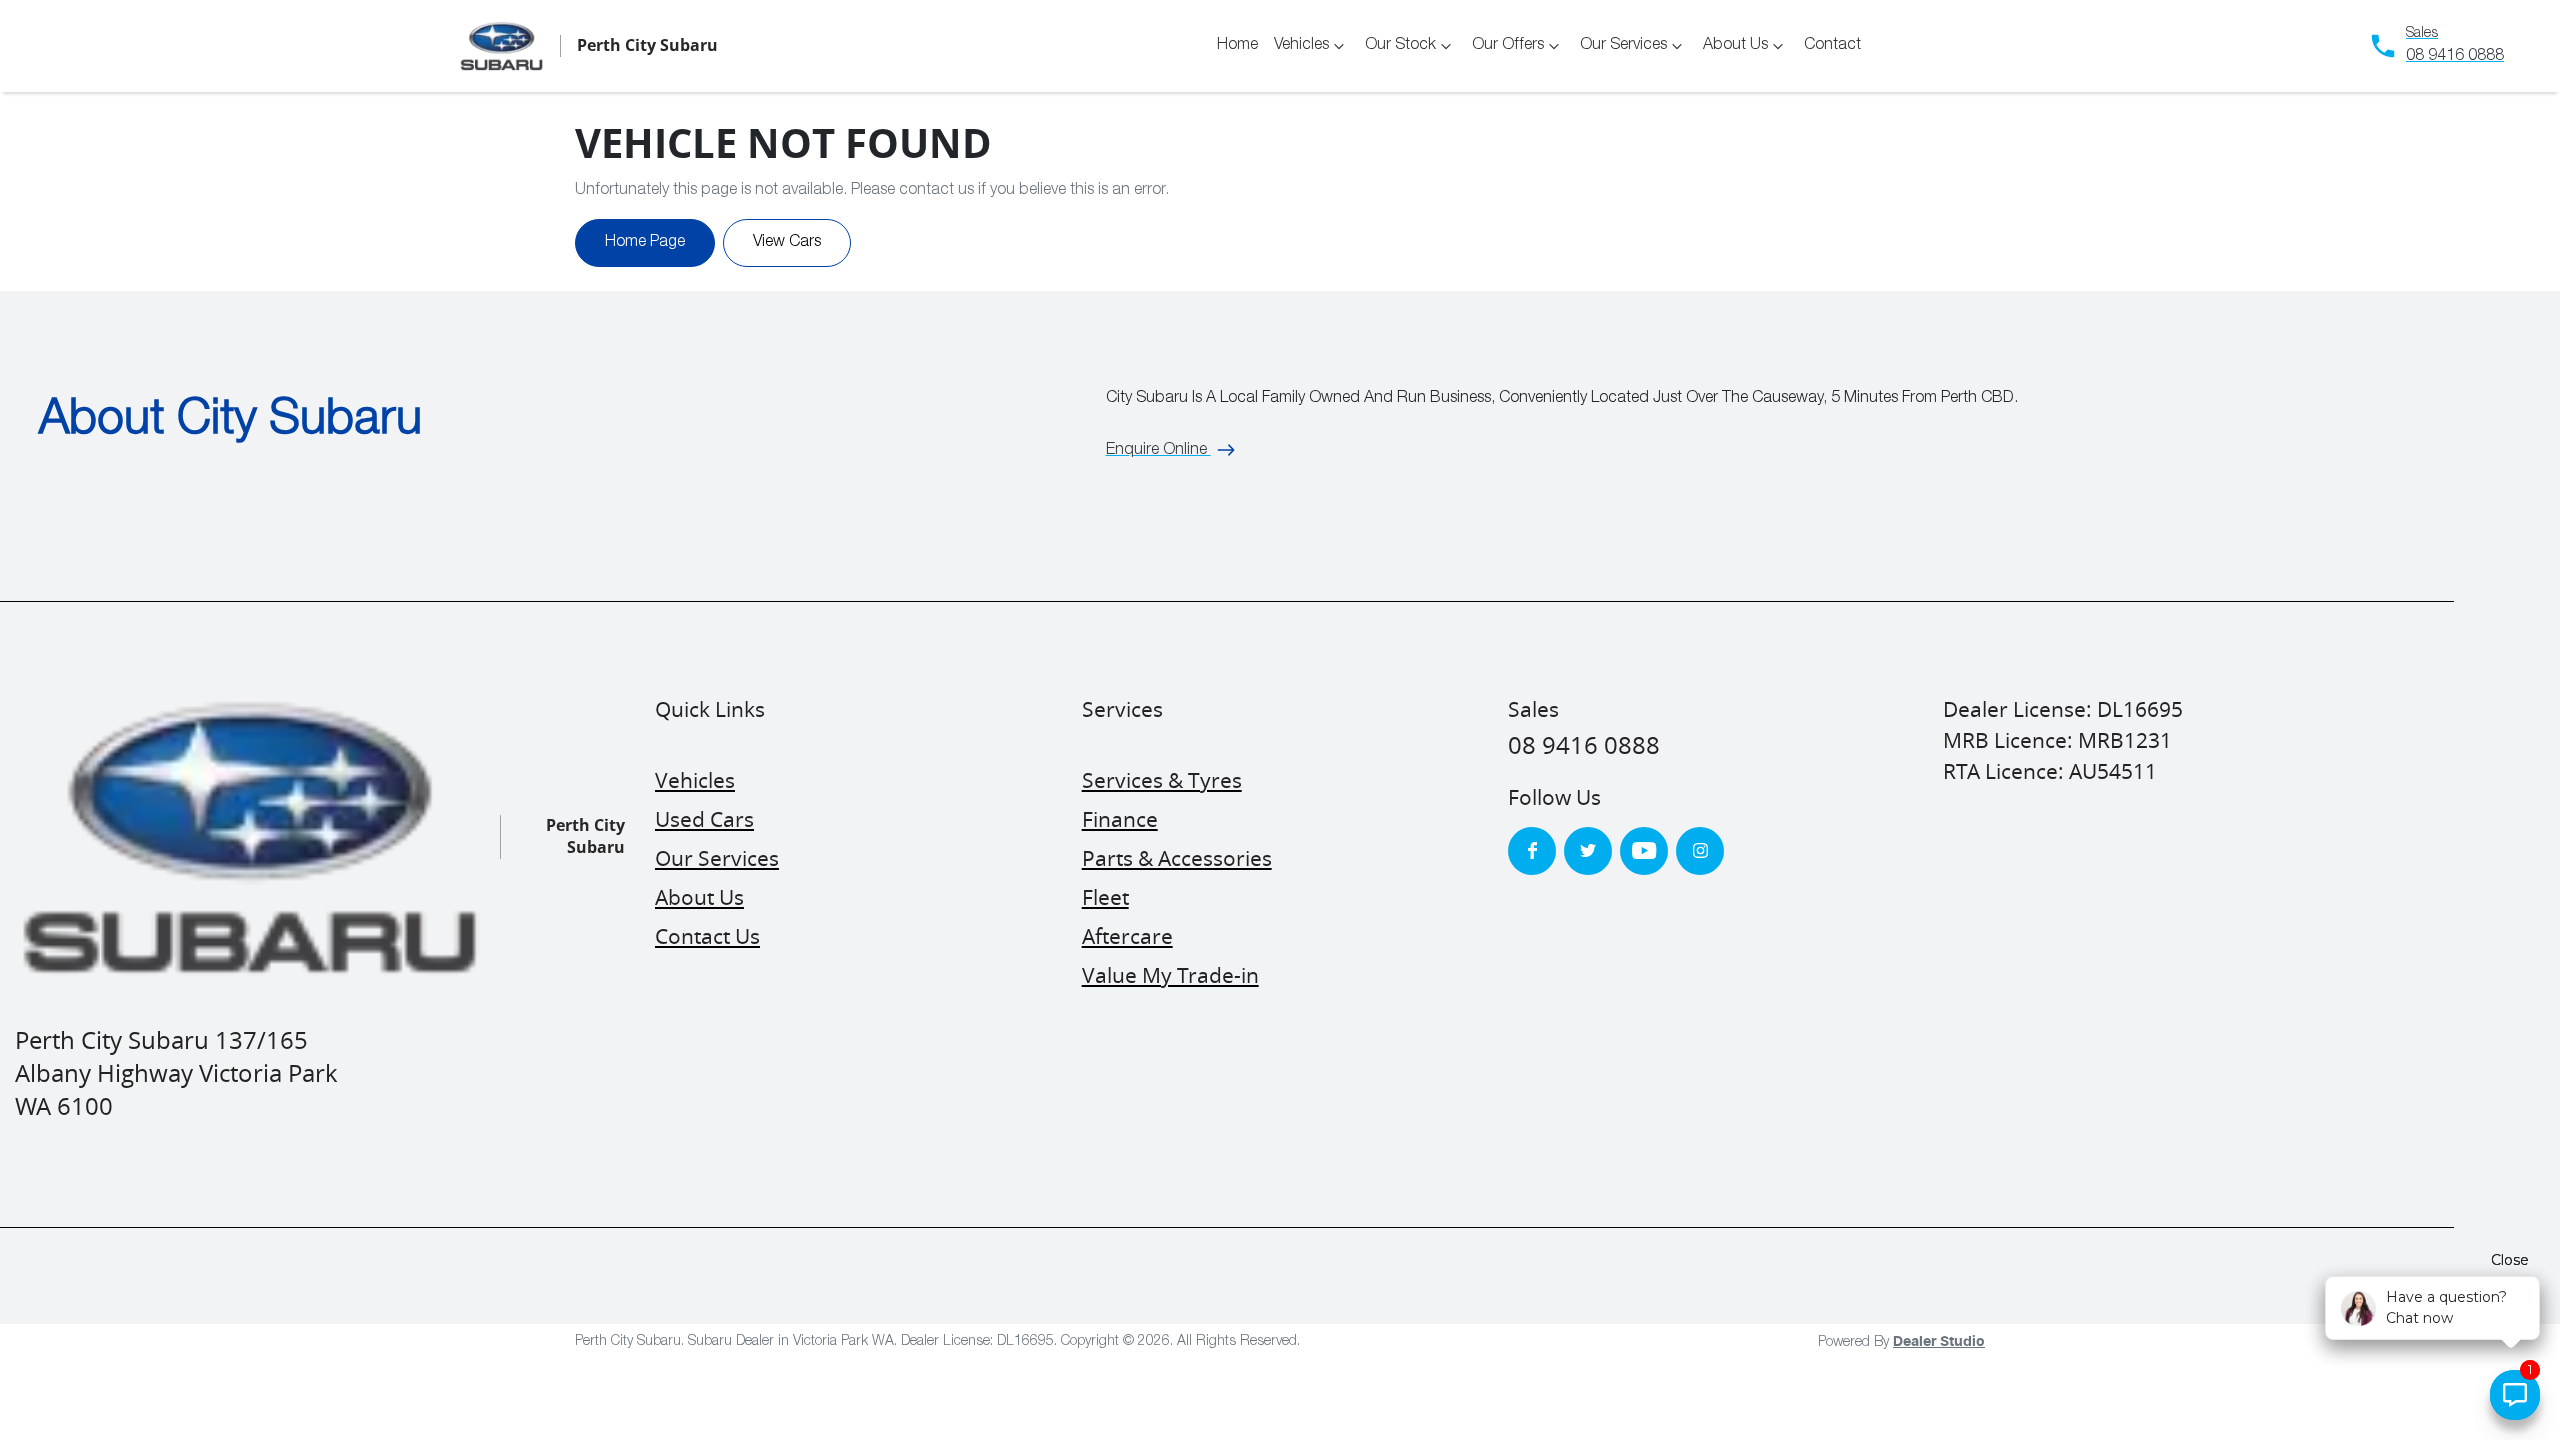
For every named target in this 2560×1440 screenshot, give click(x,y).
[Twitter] (1588, 851)
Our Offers (1508, 46)
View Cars (787, 243)
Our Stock (1400, 46)
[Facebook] (1532, 851)
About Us (1735, 46)
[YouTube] (1644, 851)
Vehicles (1301, 46)
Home (1237, 46)
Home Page (645, 243)
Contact (1832, 46)
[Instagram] (1700, 851)
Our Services (1623, 46)
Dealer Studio (1939, 1342)
